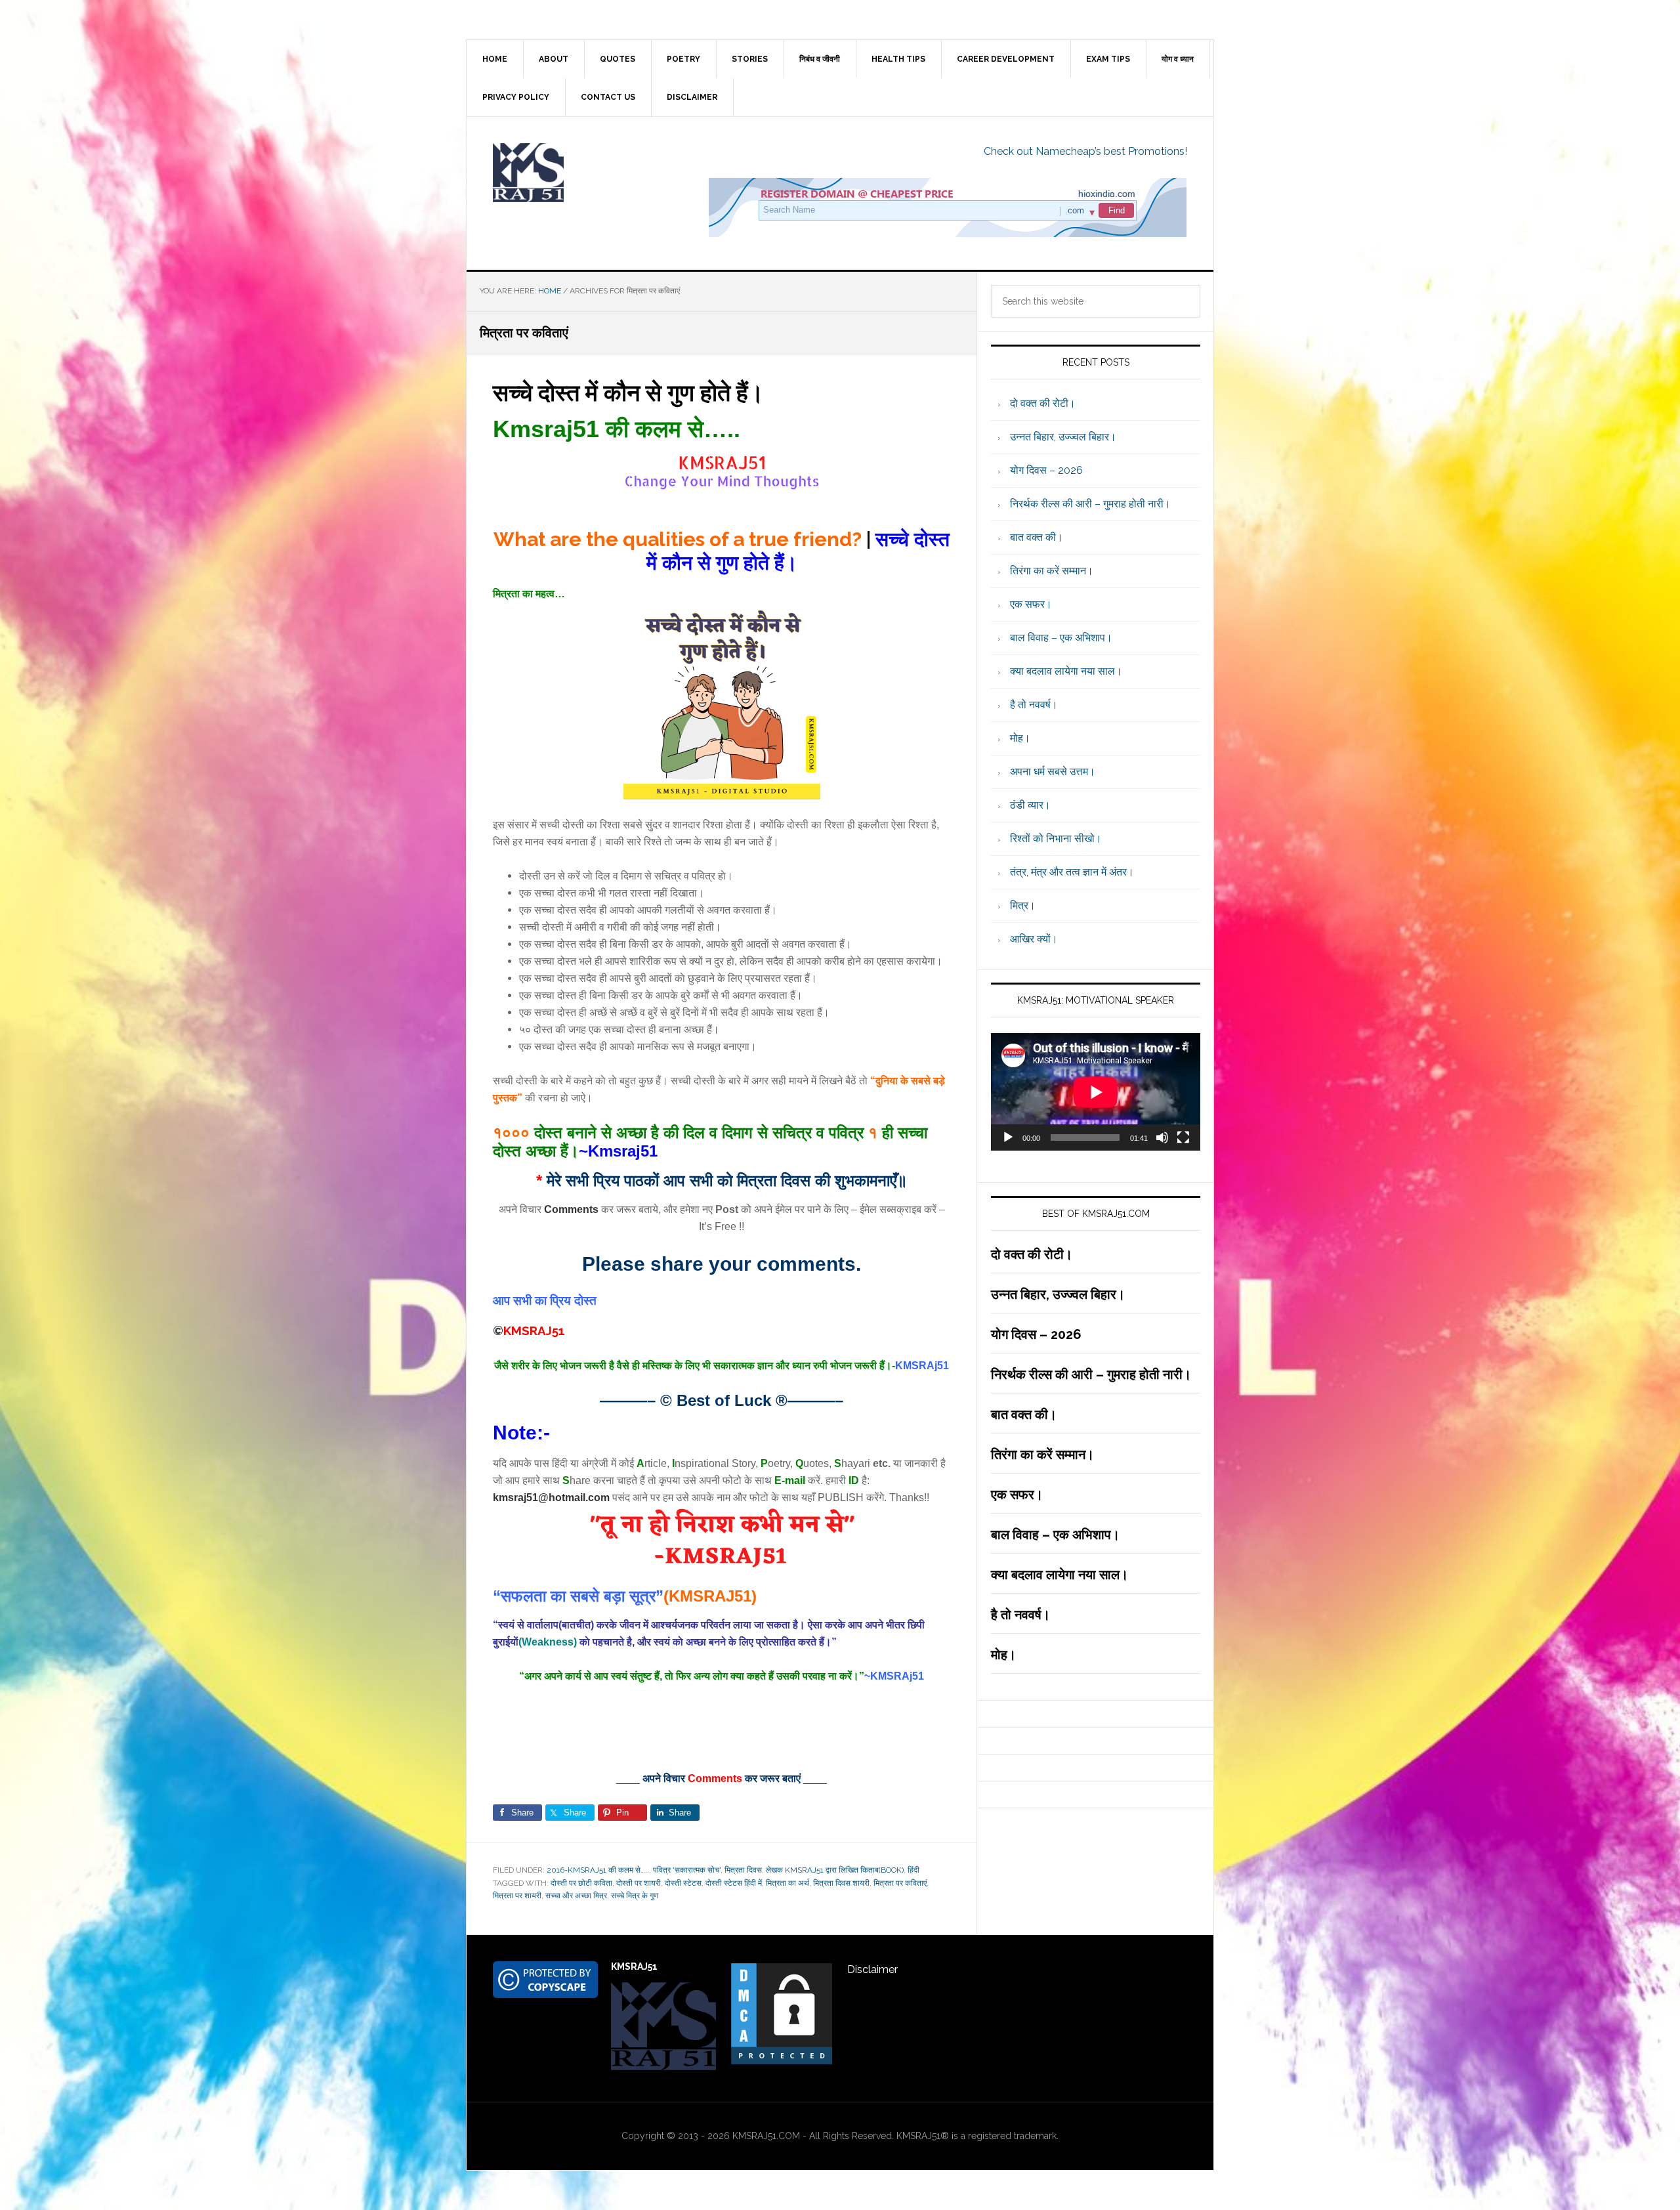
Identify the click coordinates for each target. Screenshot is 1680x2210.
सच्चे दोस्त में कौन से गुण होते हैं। (628, 393)
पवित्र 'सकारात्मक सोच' (687, 1870)
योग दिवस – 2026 (1046, 470)
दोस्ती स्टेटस (683, 1883)
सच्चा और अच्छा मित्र (576, 1896)
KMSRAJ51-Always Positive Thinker (578, 173)
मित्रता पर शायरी (517, 1896)
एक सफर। (1031, 604)
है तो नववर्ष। (1034, 705)
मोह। (1020, 738)
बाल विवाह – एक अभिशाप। (1061, 638)
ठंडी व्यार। (1030, 805)
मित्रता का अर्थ (787, 1883)
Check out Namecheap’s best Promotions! (1085, 151)
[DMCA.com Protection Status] (782, 2060)
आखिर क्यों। (1034, 939)
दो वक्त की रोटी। (1043, 403)
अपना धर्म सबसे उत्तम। (1053, 772)
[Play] (1008, 1137)
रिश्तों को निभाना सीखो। (1056, 839)
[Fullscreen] (1183, 1137)
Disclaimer (872, 1969)
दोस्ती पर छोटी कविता (581, 1883)
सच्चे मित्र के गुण (635, 1896)
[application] (1096, 1092)
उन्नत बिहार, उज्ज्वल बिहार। (1063, 437)
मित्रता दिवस (743, 1870)
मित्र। (1023, 905)
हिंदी (913, 1870)
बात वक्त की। (1037, 537)
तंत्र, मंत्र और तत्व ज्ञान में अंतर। (1072, 872)
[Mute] (1162, 1137)
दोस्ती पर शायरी (639, 1883)
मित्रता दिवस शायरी (841, 1883)
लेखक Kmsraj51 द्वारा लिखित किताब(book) (835, 1870)
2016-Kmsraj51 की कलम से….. (598, 1870)
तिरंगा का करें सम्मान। (1052, 571)
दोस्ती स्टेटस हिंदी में (734, 1883)
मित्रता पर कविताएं (900, 1883)
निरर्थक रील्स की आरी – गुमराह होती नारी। (1090, 504)
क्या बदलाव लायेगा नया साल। (1066, 671)
